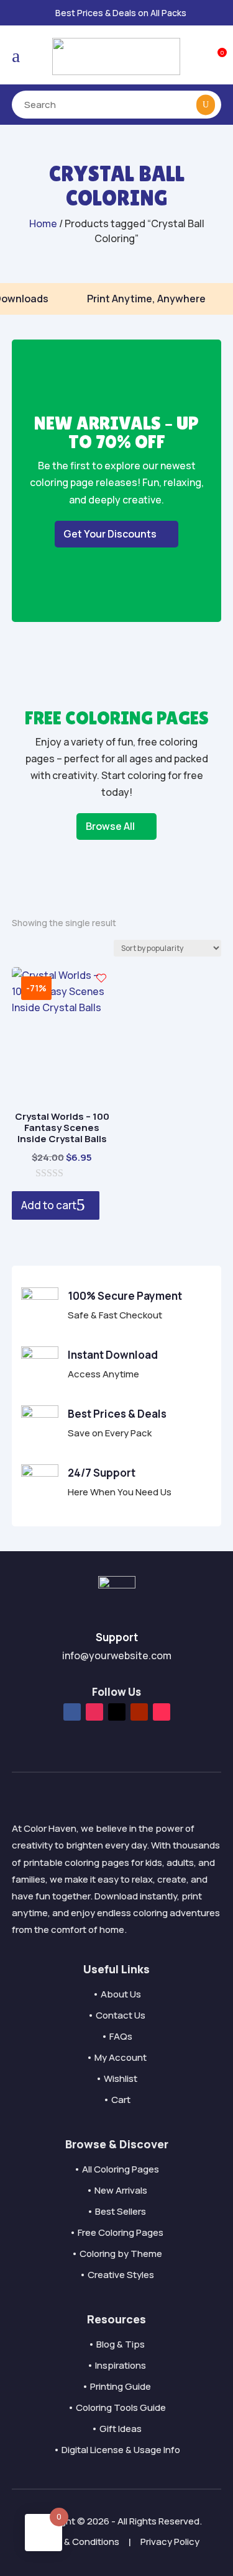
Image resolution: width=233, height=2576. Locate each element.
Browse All (110, 826)
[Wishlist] (101, 978)
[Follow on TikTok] (162, 1712)
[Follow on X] (117, 1712)
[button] (207, 13)
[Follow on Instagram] (94, 1712)
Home (43, 223)
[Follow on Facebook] (72, 1712)
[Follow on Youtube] (139, 1712)
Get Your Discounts (110, 534)
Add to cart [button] (49, 1205)
